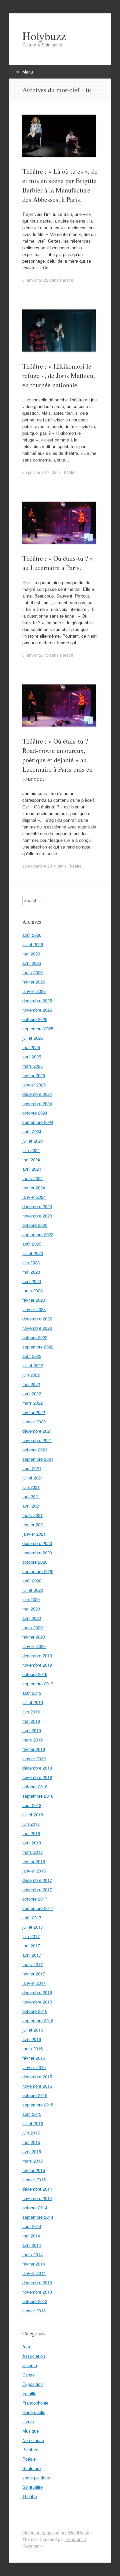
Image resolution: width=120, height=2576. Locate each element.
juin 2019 (31, 1712)
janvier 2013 (34, 2310)
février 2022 (34, 1412)
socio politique (36, 2478)
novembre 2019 (37, 1665)
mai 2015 (31, 2142)
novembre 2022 (37, 1328)
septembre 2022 (38, 1347)
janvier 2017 (34, 1983)
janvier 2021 (34, 1534)
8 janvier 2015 (35, 655)
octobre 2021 (35, 1450)
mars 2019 (32, 1740)
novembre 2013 (37, 2292)
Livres (28, 2421)
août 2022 (32, 1356)
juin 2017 (31, 1936)
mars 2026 (32, 972)
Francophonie (35, 2403)
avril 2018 (32, 1843)
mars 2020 (32, 1627)
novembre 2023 (37, 1216)
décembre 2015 (37, 2077)
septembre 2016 (38, 2020)
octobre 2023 (35, 1225)
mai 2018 (31, 1833)
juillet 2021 (33, 1478)
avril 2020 (32, 1618)
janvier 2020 (34, 1646)
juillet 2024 (33, 1141)
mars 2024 (32, 1178)
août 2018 (32, 1805)
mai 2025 (31, 1047)
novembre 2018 (37, 1777)
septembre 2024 (38, 1122)
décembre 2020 (37, 1543)
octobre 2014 (35, 2208)
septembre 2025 (38, 1028)
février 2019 (34, 1749)
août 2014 (32, 2226)
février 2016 (34, 2058)
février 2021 (34, 1524)
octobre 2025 (35, 1019)
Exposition (32, 2384)
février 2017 (34, 1974)
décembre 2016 (37, 1992)
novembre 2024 (37, 1103)
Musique (30, 2431)
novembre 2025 (37, 1010)
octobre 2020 (35, 1562)
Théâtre (66, 280)
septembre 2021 (38, 1459)
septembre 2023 (38, 1234)
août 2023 (32, 1244)
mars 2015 (32, 2161)
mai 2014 (31, 2236)
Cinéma (30, 2365)
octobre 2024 (35, 1113)
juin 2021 (31, 1487)
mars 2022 (32, 1403)
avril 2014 (32, 2245)
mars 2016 (32, 2048)
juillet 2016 (33, 2030)
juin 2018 (31, 1824)
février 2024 (34, 1188)
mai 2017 (31, 1946)
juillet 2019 (33, 1702)
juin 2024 (31, 1150)
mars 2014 (32, 2254)
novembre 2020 (37, 1553)
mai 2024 (31, 1160)
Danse (28, 2375)
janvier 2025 (34, 1085)
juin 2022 (31, 1375)
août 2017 (32, 1917)
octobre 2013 (35, 2301)
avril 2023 (32, 1281)
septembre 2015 (38, 2105)
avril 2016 (32, 2039)
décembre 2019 (37, 1655)
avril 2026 (32, 963)
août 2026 (32, 935)
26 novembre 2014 (39, 866)
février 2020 (34, 1637)
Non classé (33, 2440)
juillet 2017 (33, 1927)
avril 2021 (32, 1506)
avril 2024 (32, 1169)
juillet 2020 (33, 1590)
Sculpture (31, 2468)
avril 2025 (32, 1057)
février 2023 (34, 1300)
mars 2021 (32, 1515)
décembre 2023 (37, 1206)
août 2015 (32, 2114)
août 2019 (32, 1693)
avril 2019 (32, 1730)
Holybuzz (44, 36)
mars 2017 (32, 1964)
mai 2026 (31, 954)
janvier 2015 (34, 2179)
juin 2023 (31, 1262)
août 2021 (32, 1468)
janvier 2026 (34, 991)
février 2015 (34, 2170)
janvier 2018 (34, 1871)
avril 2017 (32, 1955)
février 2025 (34, 1075)
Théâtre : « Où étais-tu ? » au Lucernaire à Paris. (58, 563)
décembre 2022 (37, 1319)
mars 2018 (32, 1852)
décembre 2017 (37, 1880)
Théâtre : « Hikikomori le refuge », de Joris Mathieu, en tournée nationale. (59, 375)
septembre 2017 (38, 1908)
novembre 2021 (37, 1440)
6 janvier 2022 (35, 280)
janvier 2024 (34, 1197)
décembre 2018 (37, 1768)
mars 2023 (32, 1291)
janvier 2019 (34, 1758)
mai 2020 (31, 1609)
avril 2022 (32, 1393)
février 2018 (34, 1861)
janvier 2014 (34, 2273)
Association (34, 2356)
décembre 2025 (37, 1000)
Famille (29, 2393)
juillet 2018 (33, 1815)
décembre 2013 (37, 2282)
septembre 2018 (38, 1796)
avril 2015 (32, 2151)
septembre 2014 (38, 2217)
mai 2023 (31, 1272)
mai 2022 (31, 1384)
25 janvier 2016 (36, 472)
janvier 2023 (34, 1309)
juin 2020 (31, 1599)
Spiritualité (32, 2487)
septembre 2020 (38, 1571)
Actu (27, 2347)
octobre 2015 (35, 2095)
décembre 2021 (37, 1431)
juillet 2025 (33, 1038)
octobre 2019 (35, 1674)
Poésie (29, 2459)
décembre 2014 (37, 2189)
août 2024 (32, 1131)
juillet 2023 (33, 1253)
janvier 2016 (34, 2067)
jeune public (34, 2412)
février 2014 (34, 2264)
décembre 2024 (37, 1094)
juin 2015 (31, 2133)
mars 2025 (32, 1066)
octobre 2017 (35, 1899)
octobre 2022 (35, 1337)
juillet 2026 (33, 944)
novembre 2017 (37, 1889)
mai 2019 (31, 1721)
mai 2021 (31, 1496)
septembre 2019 (38, 1684)
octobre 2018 (35, 1786)
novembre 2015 (37, 2086)
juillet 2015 (33, 2123)
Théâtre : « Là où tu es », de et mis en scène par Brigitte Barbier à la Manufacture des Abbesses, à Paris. (60, 185)
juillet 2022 (33, 1365)
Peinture (30, 2450)
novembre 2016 (37, 2002)
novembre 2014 (37, 2198)
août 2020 (32, 1581)
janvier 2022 (34, 1422)
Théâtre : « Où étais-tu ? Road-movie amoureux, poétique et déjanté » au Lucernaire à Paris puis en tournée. (57, 760)
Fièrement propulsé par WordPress (56, 2532)
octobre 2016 (35, 2011)
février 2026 (34, 982)
